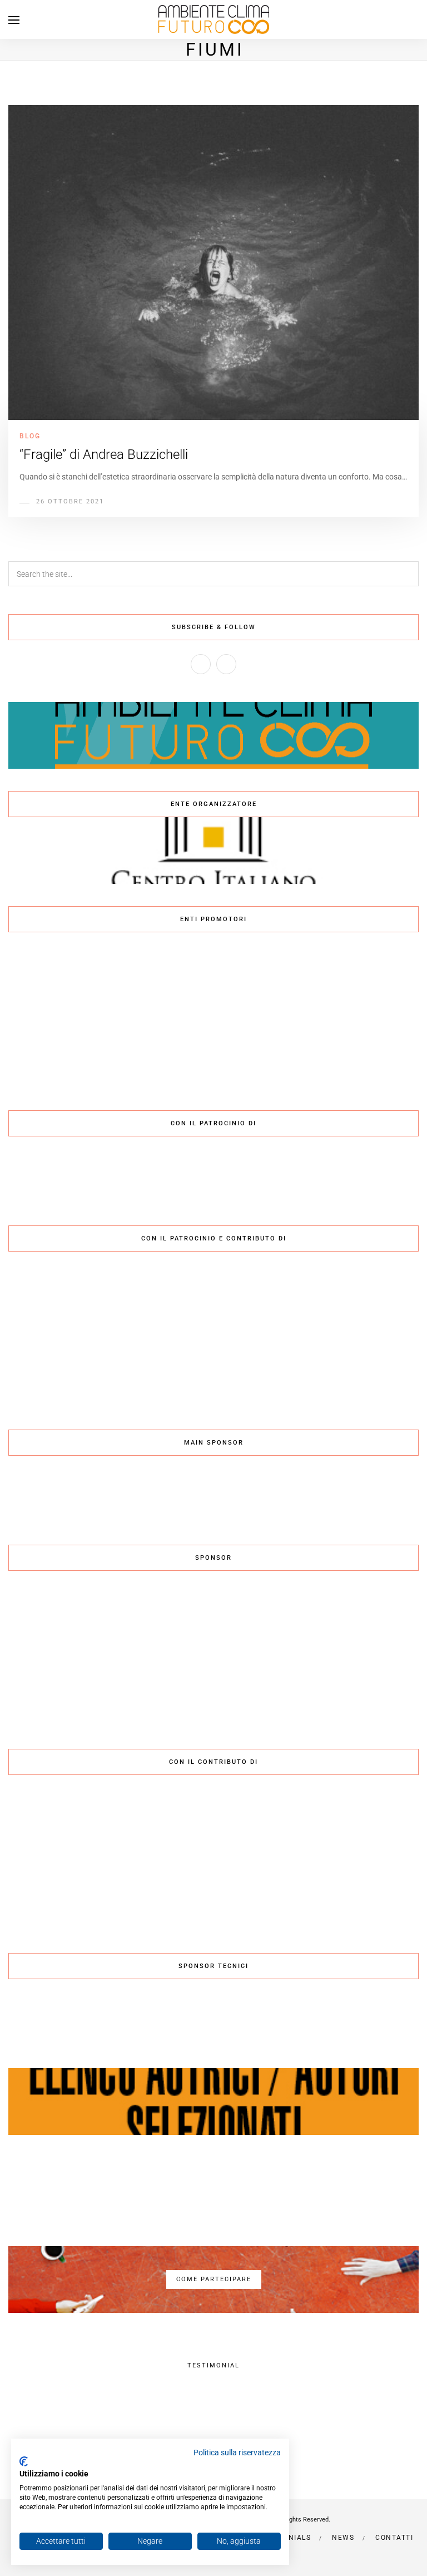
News (343, 2538)
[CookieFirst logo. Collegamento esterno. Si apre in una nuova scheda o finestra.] (24, 2461)
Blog (30, 436)
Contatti (394, 2538)
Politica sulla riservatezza (237, 2453)
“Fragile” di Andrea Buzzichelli (104, 454)
